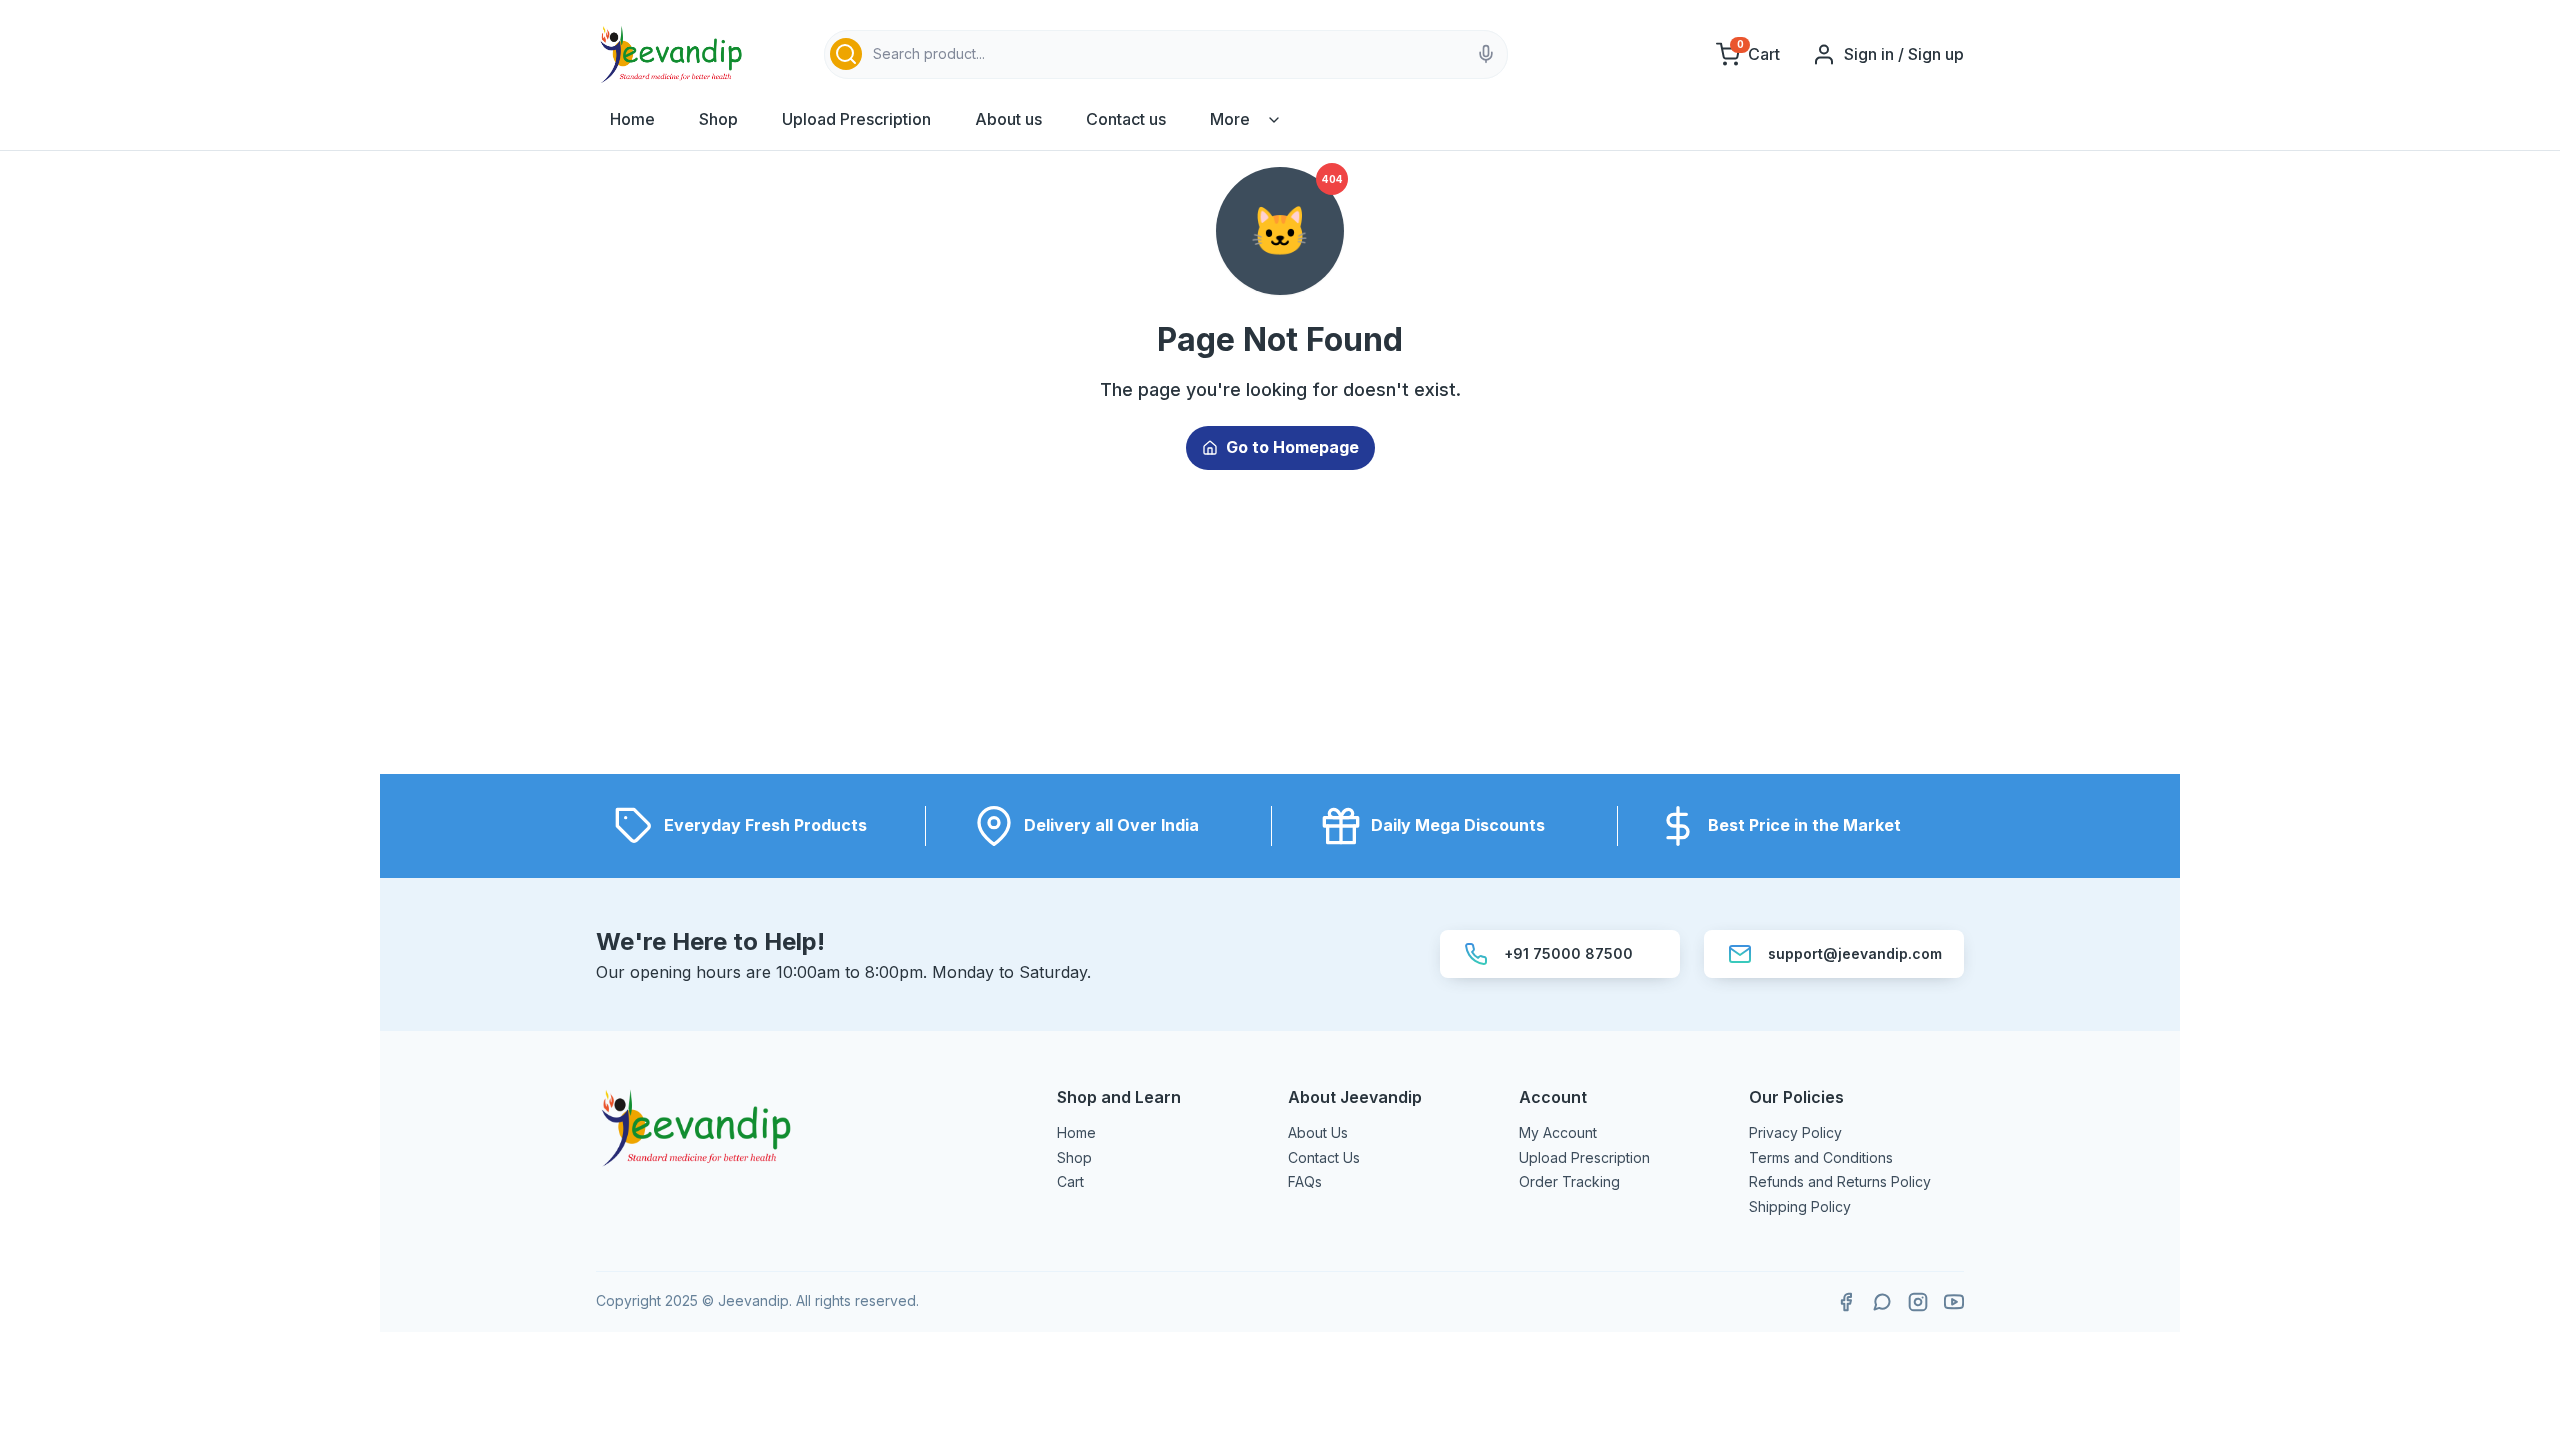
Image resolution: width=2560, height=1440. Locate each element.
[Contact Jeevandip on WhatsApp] (1882, 1302)
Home (632, 119)
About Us (1318, 1132)
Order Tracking (1569, 1181)
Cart (1070, 1181)
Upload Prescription (856, 119)
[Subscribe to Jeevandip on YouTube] (1954, 1302)
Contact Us (1324, 1157)
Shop (718, 119)
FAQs (1305, 1181)
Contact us (1126, 119)
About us (1008, 119)
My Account (1558, 1132)
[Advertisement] (1280, 634)
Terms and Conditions (1821, 1157)
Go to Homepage (1292, 447)
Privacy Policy (1795, 1132)
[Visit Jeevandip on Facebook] (1846, 1302)
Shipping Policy (1800, 1206)
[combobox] (1166, 54)
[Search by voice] (1486, 54)
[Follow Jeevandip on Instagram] (1918, 1302)
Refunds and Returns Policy (1840, 1181)
